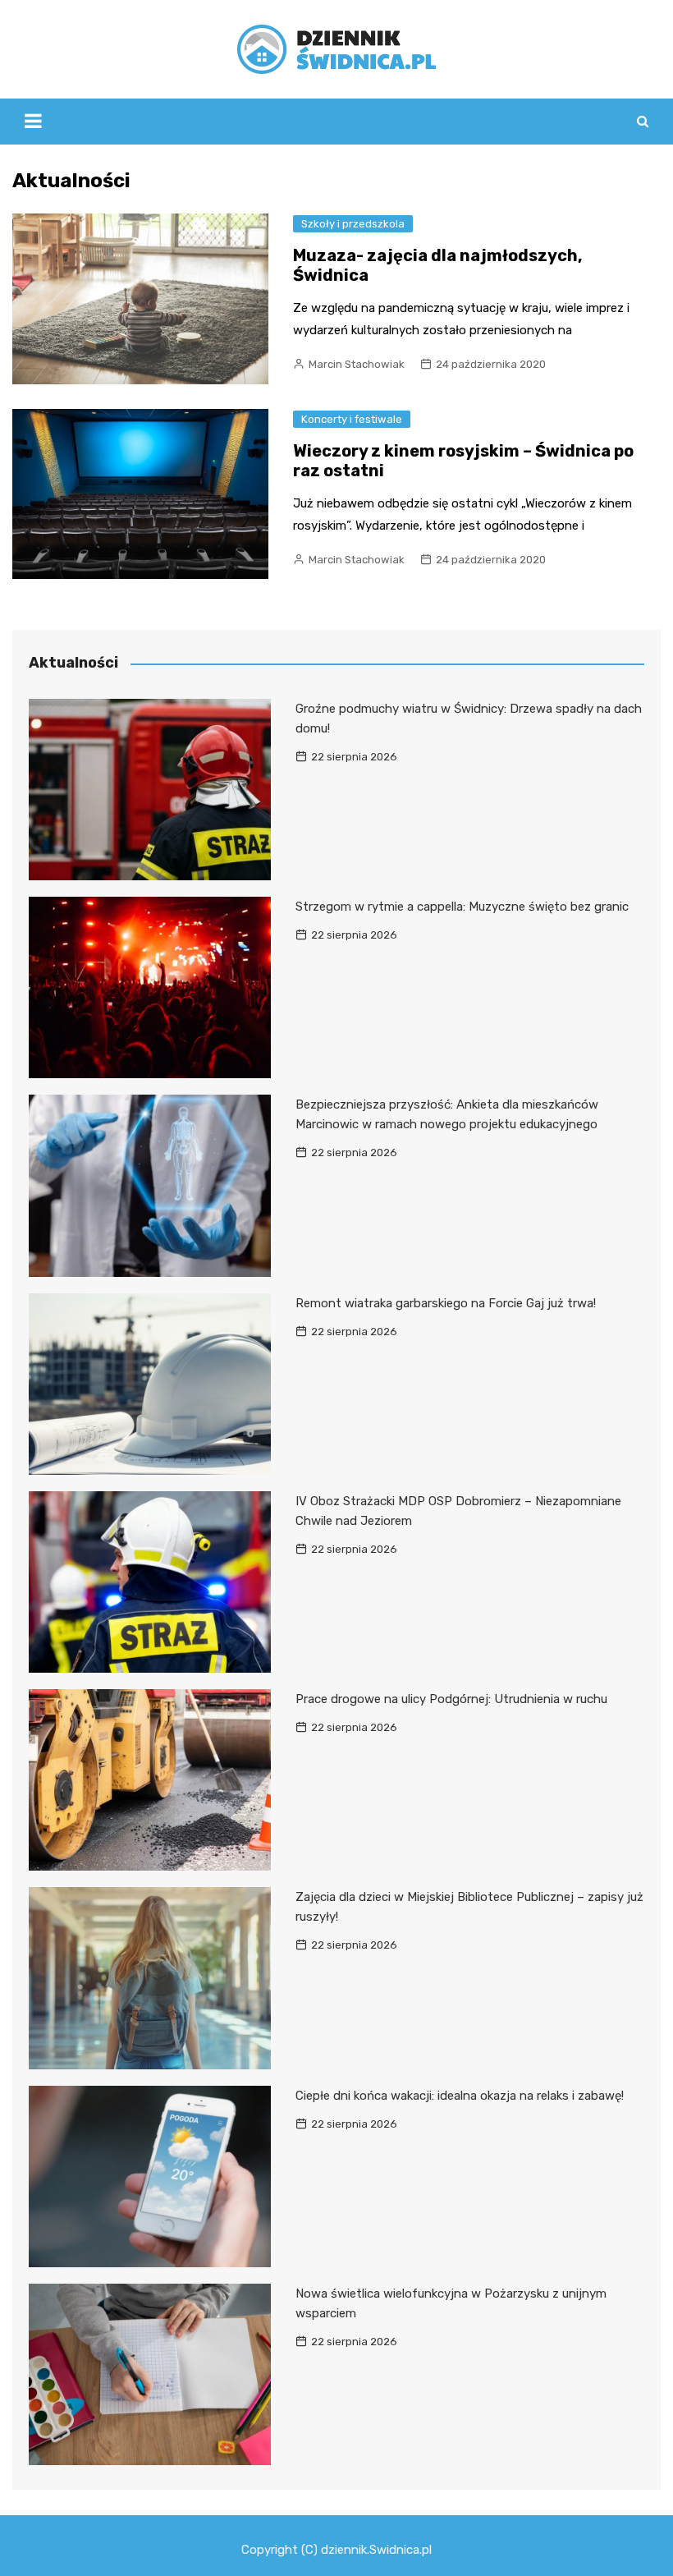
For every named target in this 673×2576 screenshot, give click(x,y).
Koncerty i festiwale (352, 419)
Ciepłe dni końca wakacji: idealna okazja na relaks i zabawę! (460, 2096)
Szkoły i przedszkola (353, 224)
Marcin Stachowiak (357, 364)
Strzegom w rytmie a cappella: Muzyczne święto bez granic (462, 907)
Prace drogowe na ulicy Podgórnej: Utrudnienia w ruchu (451, 1699)
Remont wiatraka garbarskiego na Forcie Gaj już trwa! (446, 1303)
